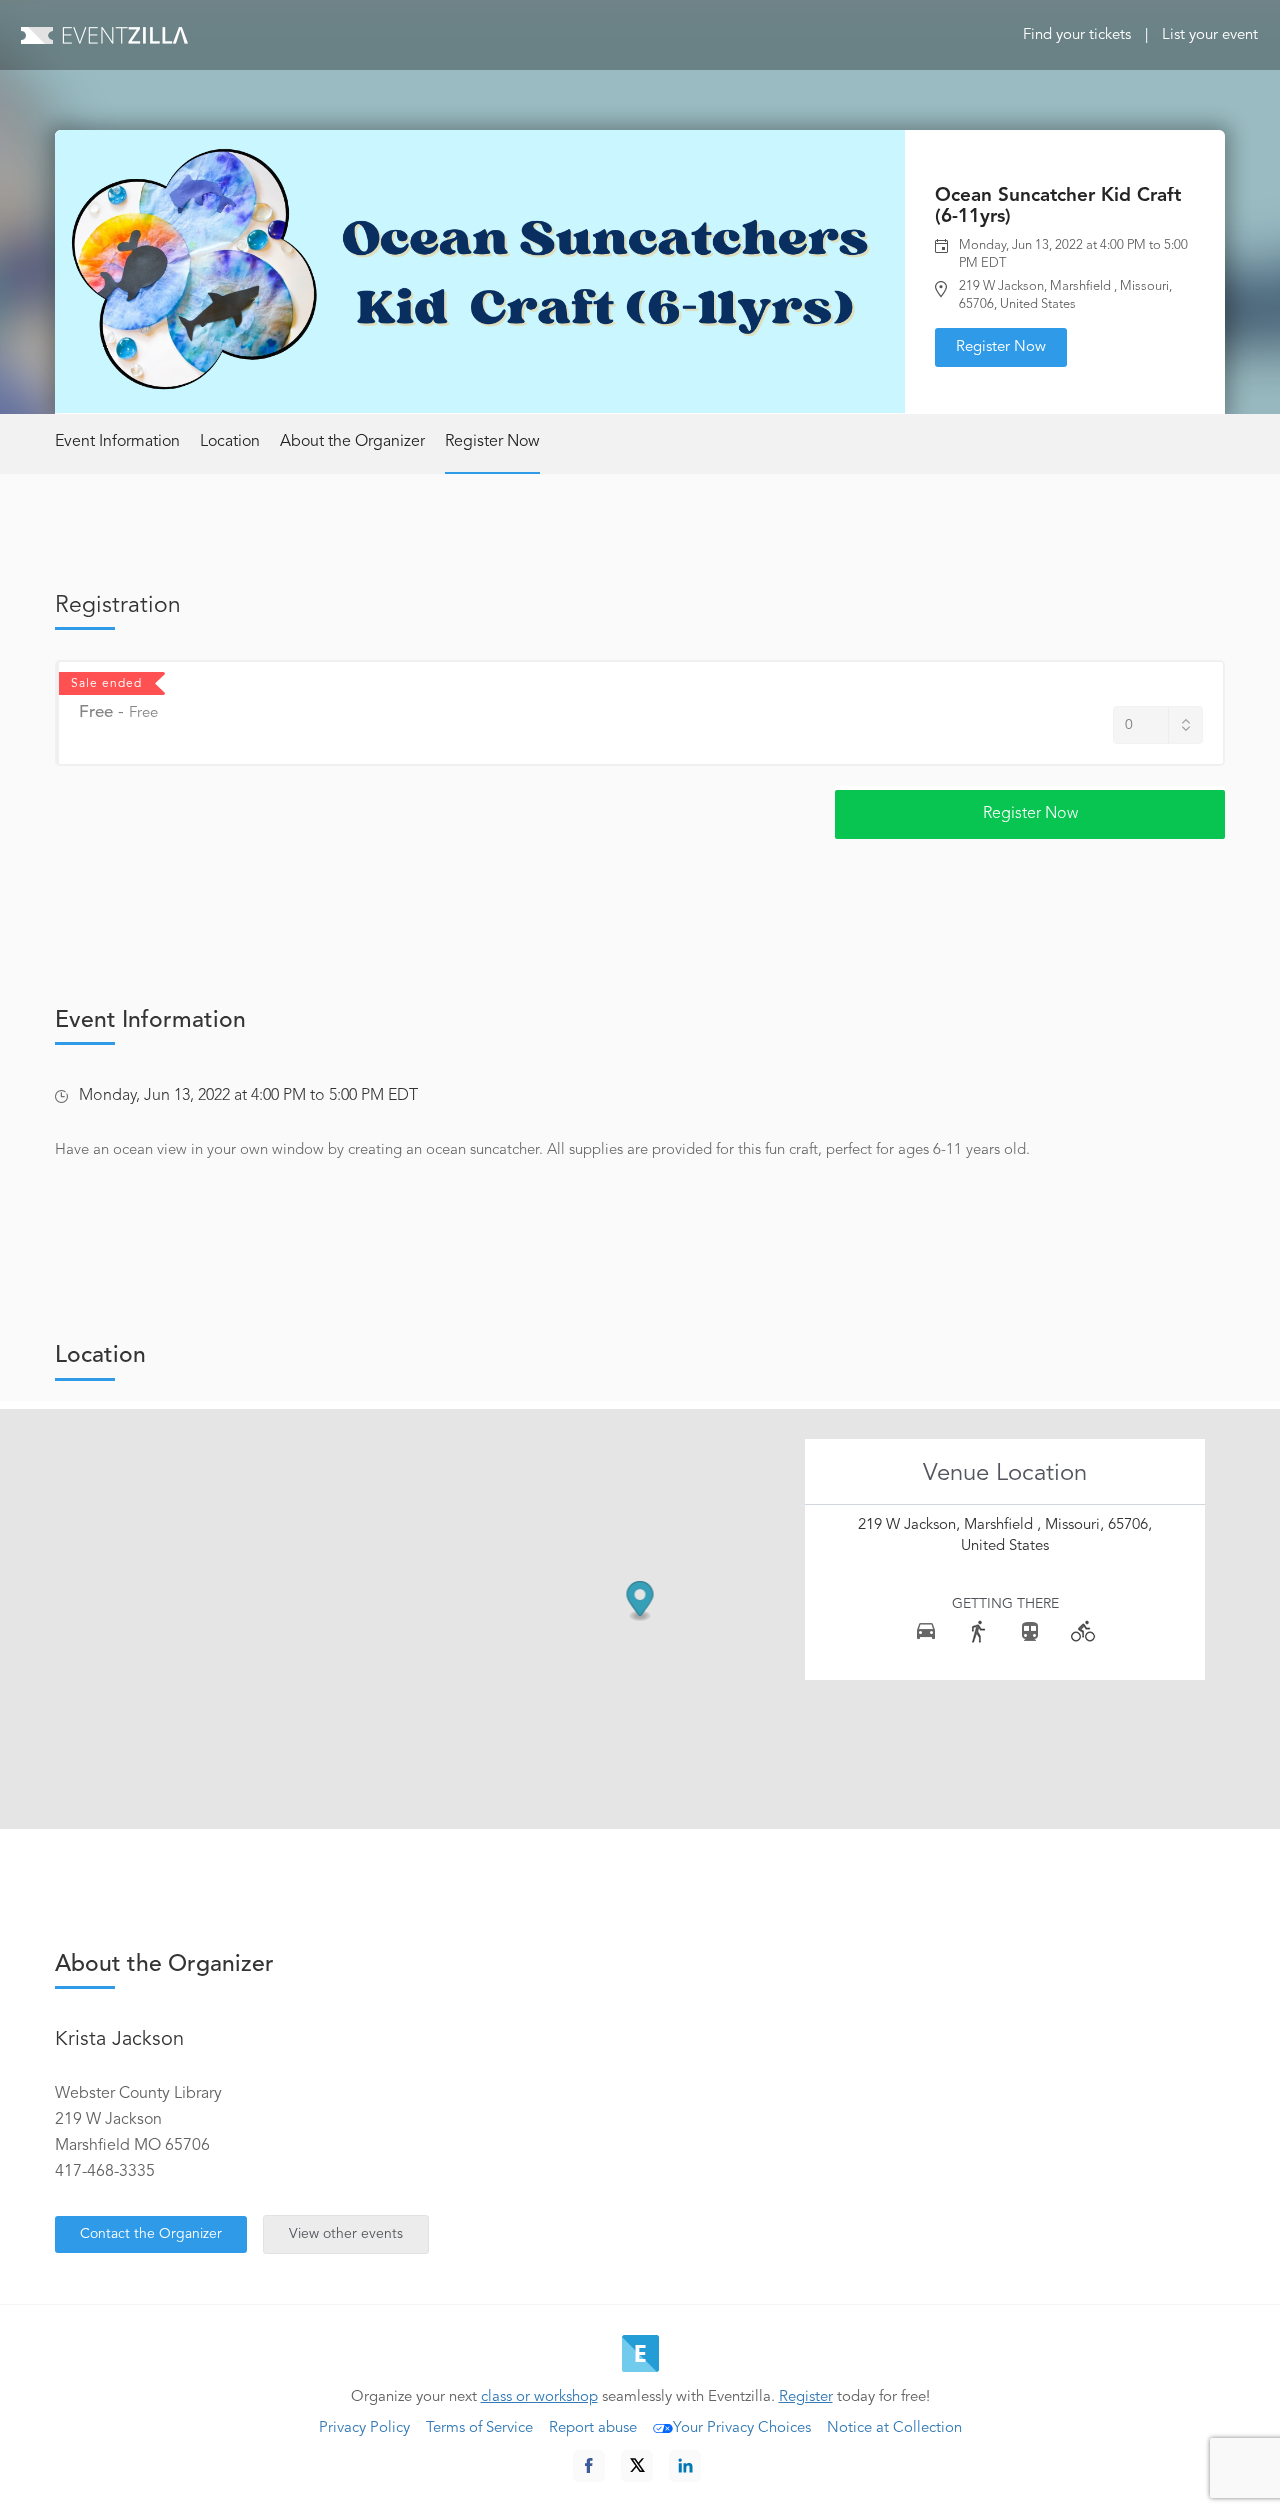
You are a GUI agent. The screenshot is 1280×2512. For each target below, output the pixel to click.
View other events (346, 2234)
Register (806, 2397)
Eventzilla (104, 35)
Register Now (1001, 347)
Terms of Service (479, 2428)
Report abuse (593, 2428)
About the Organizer (352, 442)
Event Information (117, 442)
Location (230, 442)
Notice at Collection (894, 2428)
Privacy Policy (364, 2428)
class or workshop (539, 2397)
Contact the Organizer (151, 2234)
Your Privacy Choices (742, 2428)
